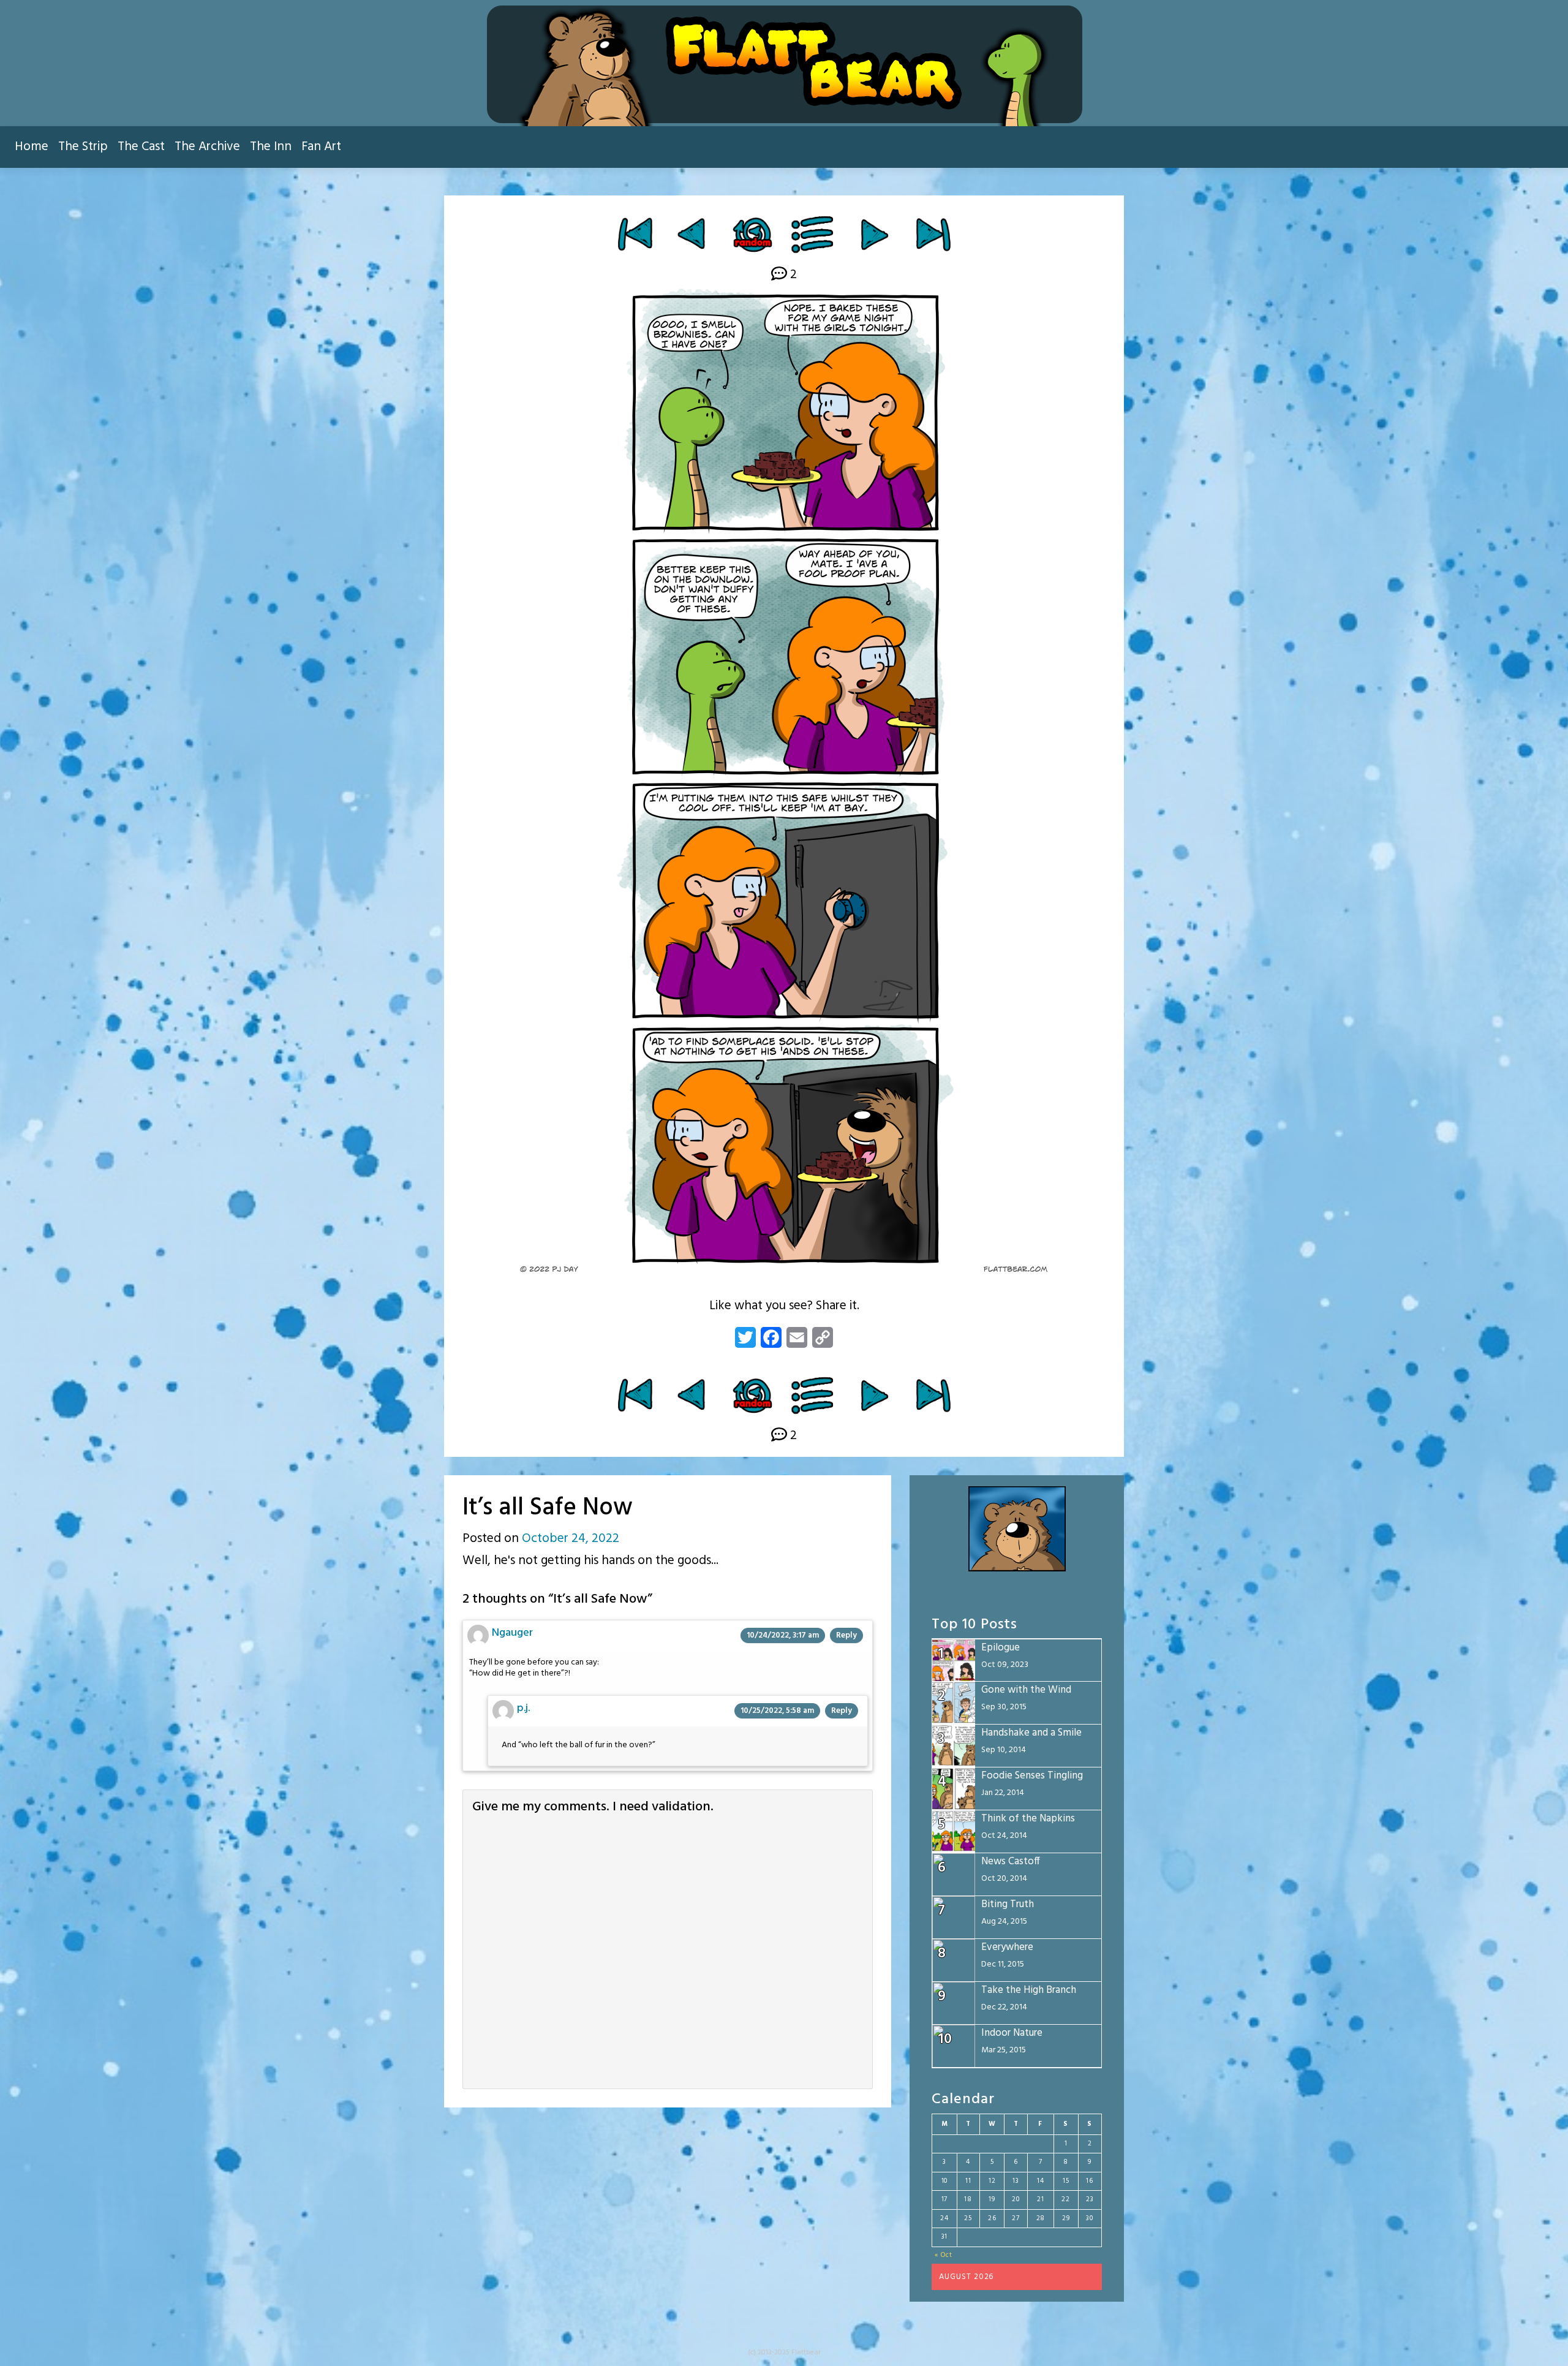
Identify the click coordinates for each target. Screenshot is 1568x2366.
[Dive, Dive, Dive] (693, 234)
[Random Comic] (752, 234)
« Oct (944, 2255)
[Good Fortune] (874, 234)
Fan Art (321, 147)
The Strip (83, 147)
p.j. (523, 1708)
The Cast (141, 147)
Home (32, 147)
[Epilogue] (933, 234)
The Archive (207, 147)
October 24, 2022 (571, 1539)
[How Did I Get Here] (635, 234)
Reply (846, 1635)
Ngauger (512, 1633)
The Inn (271, 147)
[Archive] (813, 234)
